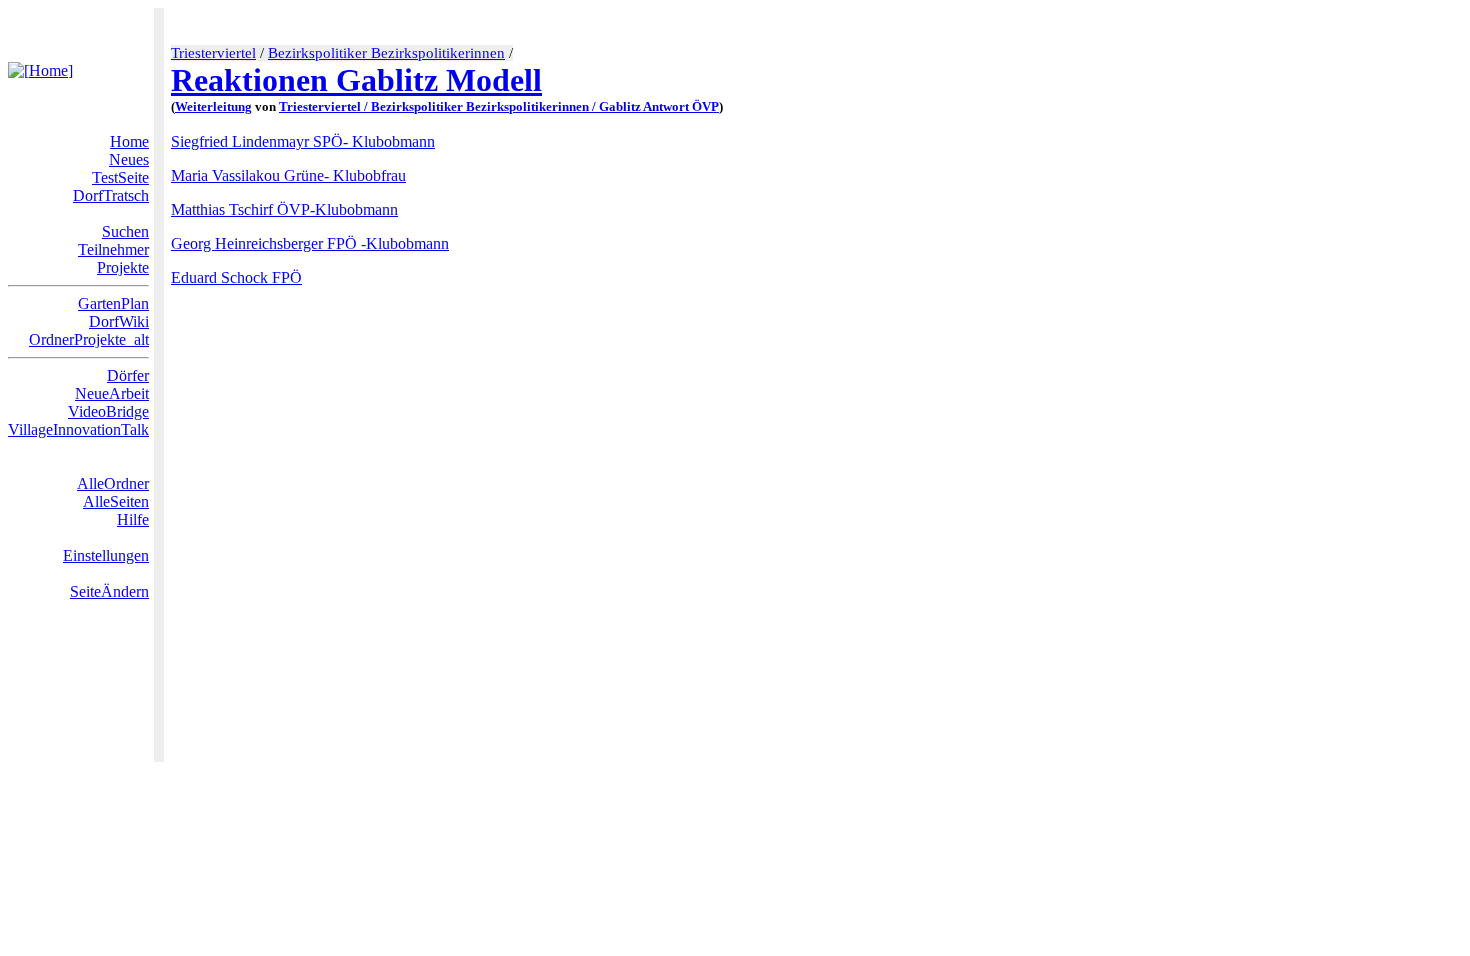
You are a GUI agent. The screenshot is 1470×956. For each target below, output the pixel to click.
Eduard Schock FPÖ (236, 277)
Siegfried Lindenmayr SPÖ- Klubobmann (303, 141)
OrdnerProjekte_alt (89, 339)
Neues (129, 159)
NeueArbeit (112, 393)
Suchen (125, 231)
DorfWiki (119, 321)
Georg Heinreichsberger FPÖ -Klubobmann (310, 243)
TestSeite (120, 177)
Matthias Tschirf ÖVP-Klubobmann (284, 209)
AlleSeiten (116, 501)
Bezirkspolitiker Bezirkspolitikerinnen (386, 53)
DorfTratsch (111, 195)
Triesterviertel (213, 53)
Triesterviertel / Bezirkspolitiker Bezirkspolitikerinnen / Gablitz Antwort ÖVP (499, 106)
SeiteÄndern (109, 591)
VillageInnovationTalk (78, 429)
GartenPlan (113, 303)
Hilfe (133, 519)
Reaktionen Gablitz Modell (356, 80)
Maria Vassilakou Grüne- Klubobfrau (288, 175)
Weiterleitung (213, 106)
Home (129, 141)
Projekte (123, 267)
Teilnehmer (113, 249)
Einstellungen (106, 555)
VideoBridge (108, 411)
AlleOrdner (113, 483)
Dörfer (128, 375)
